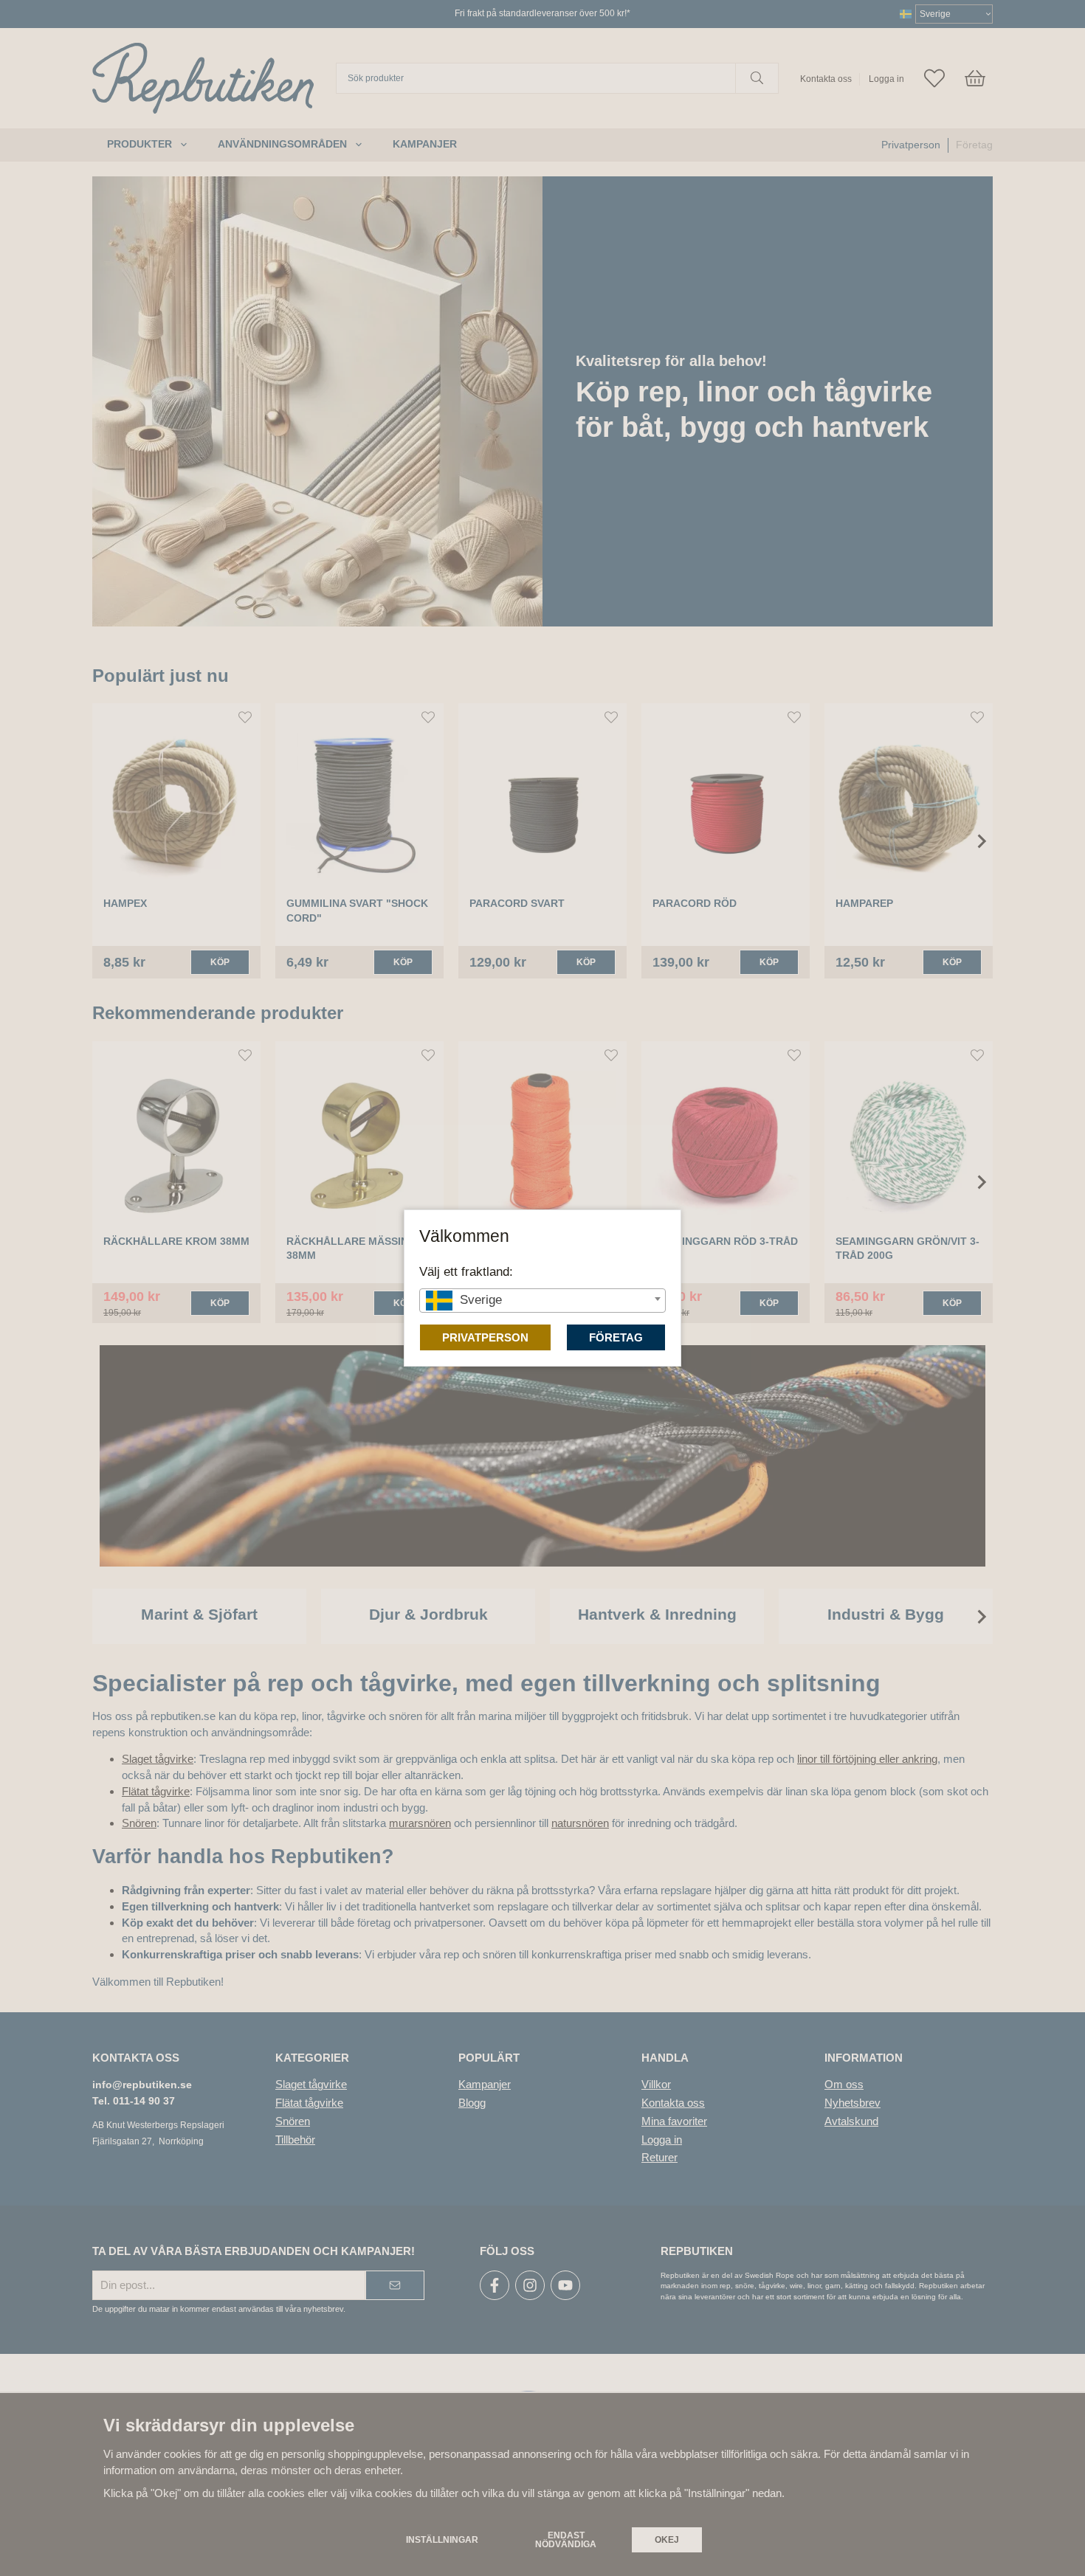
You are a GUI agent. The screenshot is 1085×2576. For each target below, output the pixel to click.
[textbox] (542, 1300)
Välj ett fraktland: (466, 1271)
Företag (616, 1337)
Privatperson (485, 1337)
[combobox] (542, 1301)
